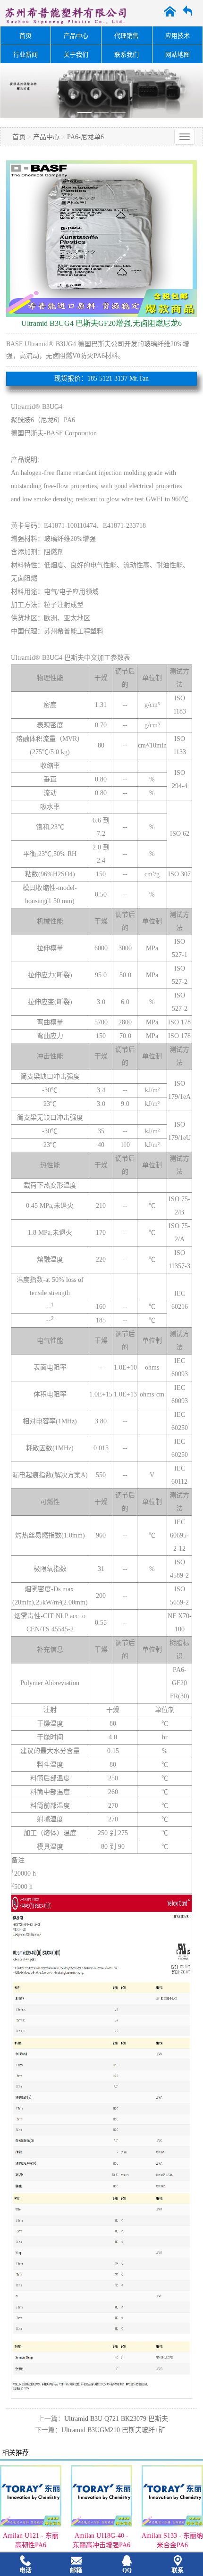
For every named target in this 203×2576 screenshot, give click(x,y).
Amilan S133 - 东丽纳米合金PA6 (172, 2540)
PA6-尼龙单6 (85, 137)
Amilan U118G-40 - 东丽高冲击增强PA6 (101, 2540)
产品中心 (76, 36)
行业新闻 (25, 54)
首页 (25, 36)
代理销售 (127, 36)
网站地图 (178, 54)
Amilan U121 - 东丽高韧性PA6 (31, 2540)
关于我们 (76, 54)
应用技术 (178, 36)
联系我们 (127, 54)
